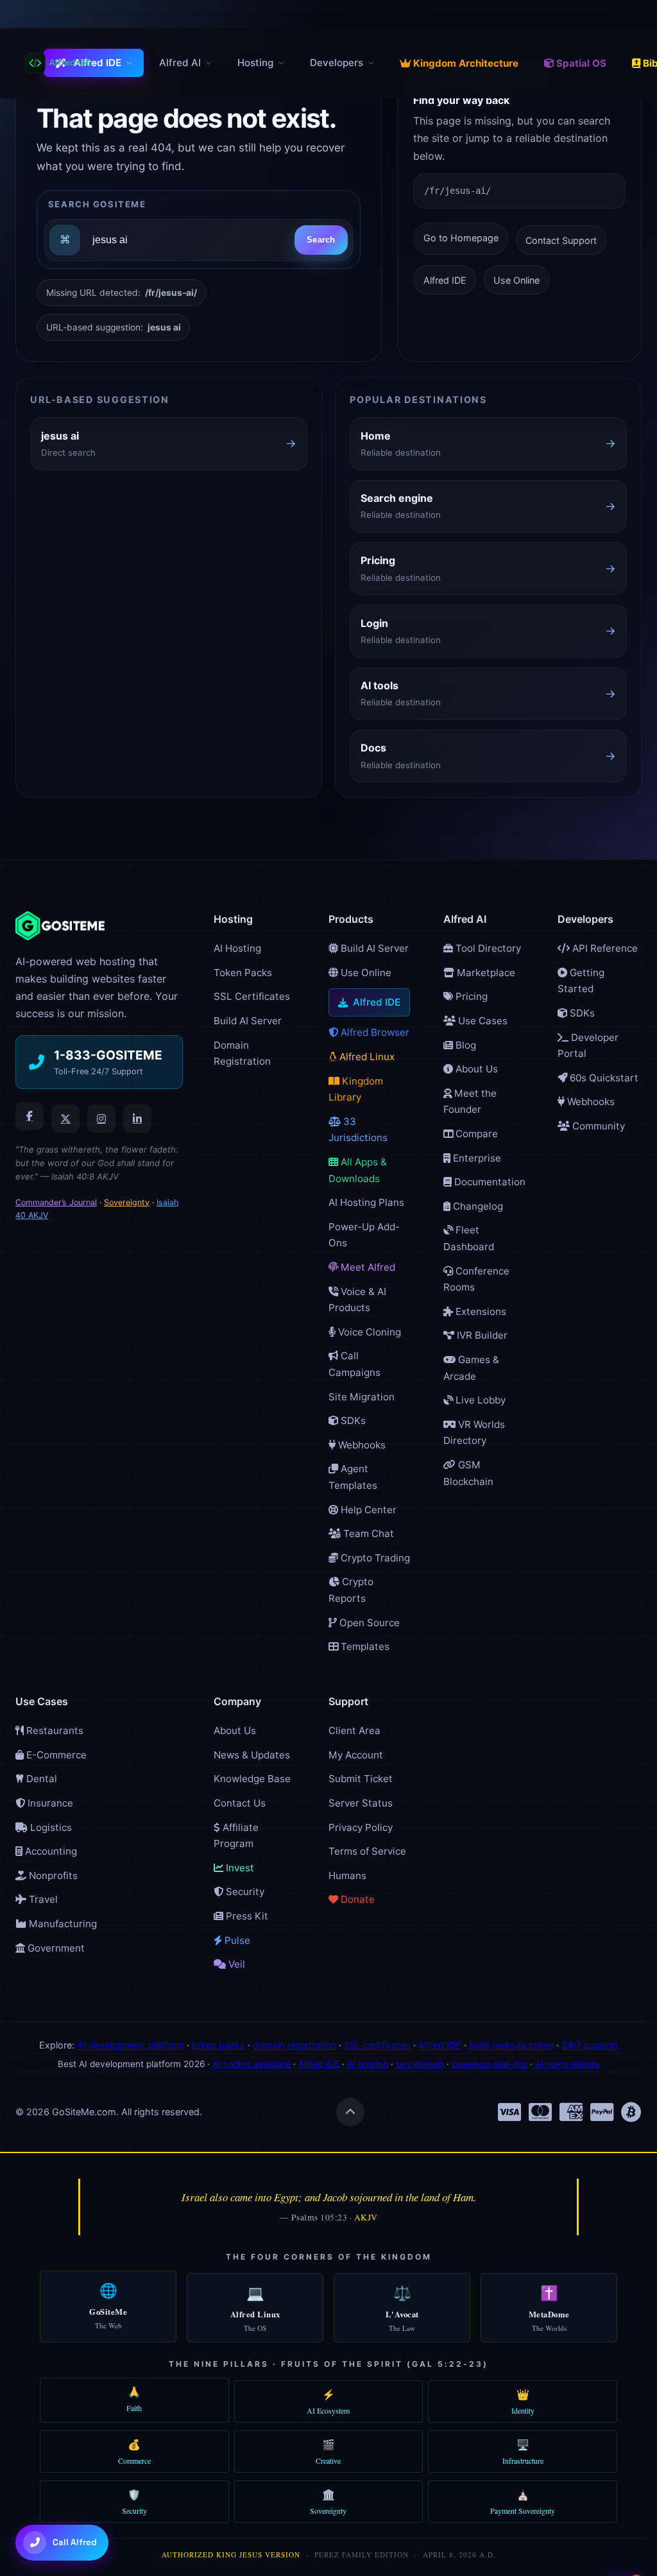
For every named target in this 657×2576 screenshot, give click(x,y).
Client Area (354, 1730)
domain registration (294, 2045)
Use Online (516, 280)
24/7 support (590, 2045)
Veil (235, 1964)
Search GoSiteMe (97, 204)
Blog (465, 1045)
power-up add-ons (490, 2064)
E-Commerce (55, 1755)
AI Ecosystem (328, 2401)
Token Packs (243, 973)
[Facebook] (30, 1116)
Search (321, 240)
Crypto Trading (374, 1558)
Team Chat (367, 1533)
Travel (42, 1899)
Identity (523, 2401)
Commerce (134, 2451)
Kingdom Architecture (466, 63)
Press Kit (246, 1916)
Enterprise (476, 1158)
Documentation (489, 1182)
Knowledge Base (252, 1779)
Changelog (477, 1206)
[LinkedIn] (137, 1119)
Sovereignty (127, 1202)
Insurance (49, 1803)
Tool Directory (487, 948)
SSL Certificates (252, 996)
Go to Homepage (461, 238)
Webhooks (361, 1445)
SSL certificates (377, 2045)
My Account (356, 1755)
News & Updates (252, 1755)
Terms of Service (367, 1851)
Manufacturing (62, 1924)
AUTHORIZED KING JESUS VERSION (231, 2555)
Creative (328, 2451)
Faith (134, 2399)
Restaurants (54, 1730)
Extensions (480, 1311)
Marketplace (485, 973)
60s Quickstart (603, 1078)
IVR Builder (481, 1335)
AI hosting (368, 2064)
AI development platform (131, 2045)
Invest (239, 1868)
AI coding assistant (252, 2064)
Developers (337, 63)
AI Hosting (237, 948)
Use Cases (482, 1021)
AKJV (366, 2217)
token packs (218, 2045)
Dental (40, 1779)
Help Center (367, 1510)
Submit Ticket (361, 1779)
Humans (347, 1876)
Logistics (50, 1827)
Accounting (50, 1851)
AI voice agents (567, 2064)
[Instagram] (101, 1119)
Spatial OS (581, 63)
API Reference (604, 948)
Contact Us (240, 1803)
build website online (511, 2045)
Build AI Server (248, 1021)
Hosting (255, 63)
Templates (364, 1646)
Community (597, 1126)
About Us (475, 1069)
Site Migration (362, 1397)
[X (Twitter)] (65, 1119)
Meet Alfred (367, 1267)
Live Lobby (479, 1400)
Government (55, 1948)
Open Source (368, 1623)
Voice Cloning (368, 1332)
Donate (356, 1899)
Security (244, 1892)
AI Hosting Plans (366, 1202)
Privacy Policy (361, 1827)
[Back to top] (350, 2112)
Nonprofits (52, 1876)
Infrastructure (523, 2451)
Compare (475, 1134)
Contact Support (561, 240)
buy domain (420, 2064)
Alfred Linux (366, 1057)
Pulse (236, 1940)
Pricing (470, 996)
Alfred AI (180, 63)
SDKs (352, 1421)
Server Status (361, 1803)
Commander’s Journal (56, 1202)
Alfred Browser (374, 1032)
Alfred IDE (98, 63)
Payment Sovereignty (523, 2502)
